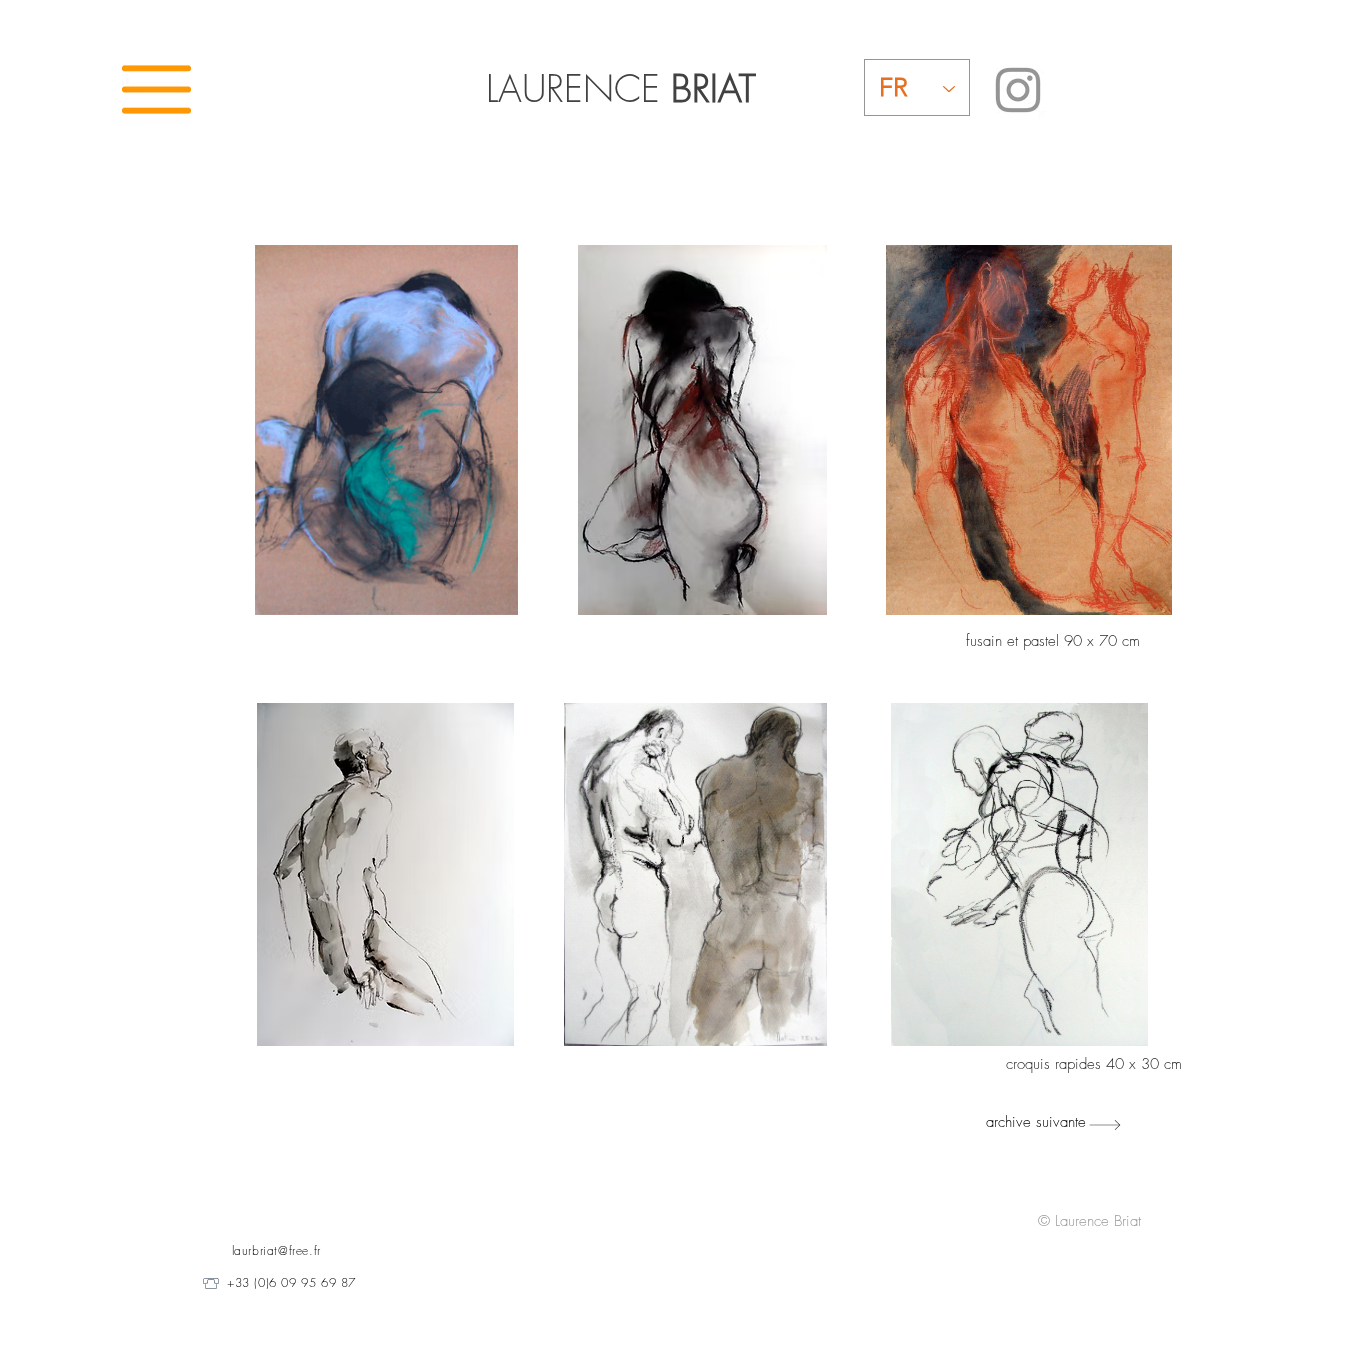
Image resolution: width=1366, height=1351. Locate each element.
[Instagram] (1018, 90)
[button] (156, 89)
